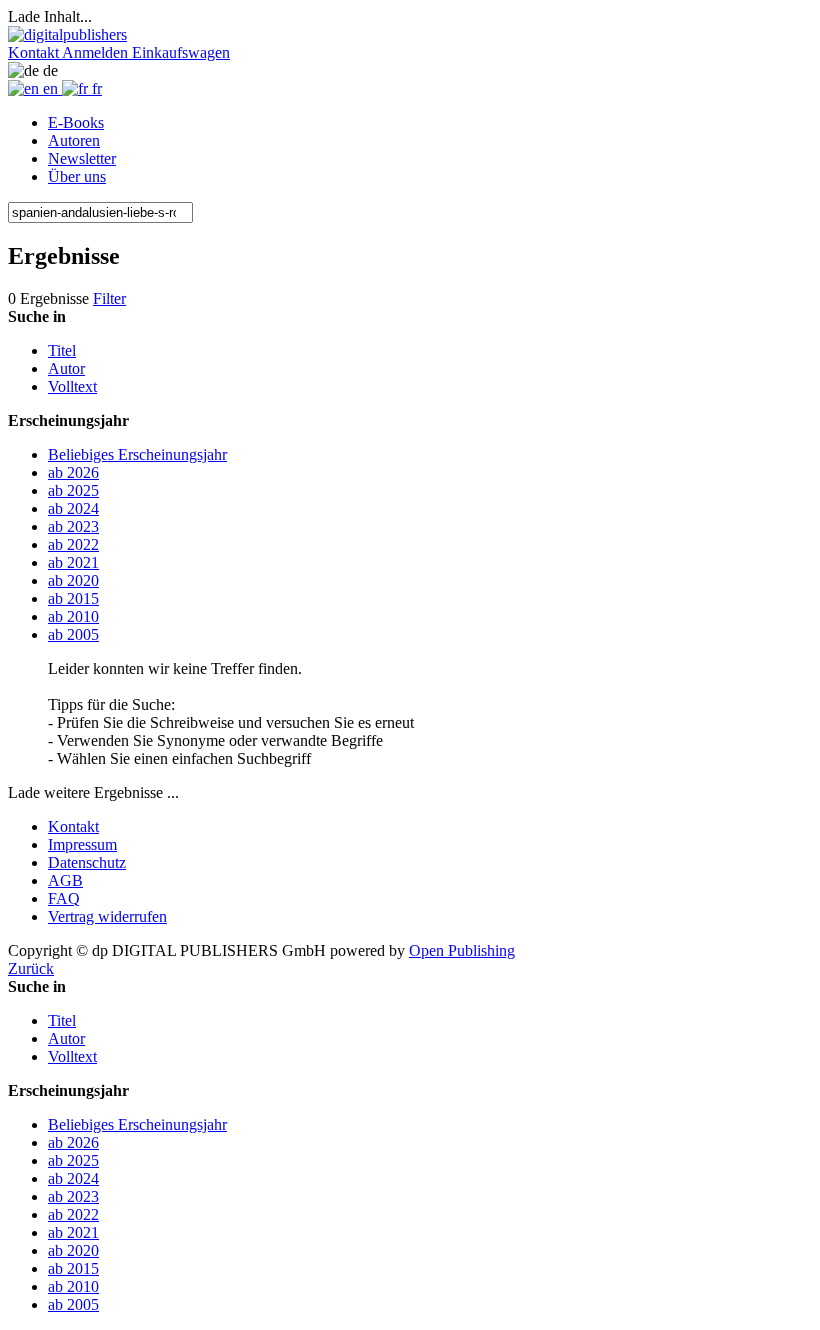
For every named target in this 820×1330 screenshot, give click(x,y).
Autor (66, 368)
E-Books (76, 122)
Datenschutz (87, 862)
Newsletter (82, 158)
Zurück (31, 968)
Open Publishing (462, 950)
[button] (35, 52)
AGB (65, 880)
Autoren (74, 140)
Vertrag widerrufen (107, 916)
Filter (109, 298)
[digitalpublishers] (67, 34)
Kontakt (73, 826)
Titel (62, 350)
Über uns (77, 176)
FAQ (64, 898)
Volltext (72, 386)
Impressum (82, 844)
